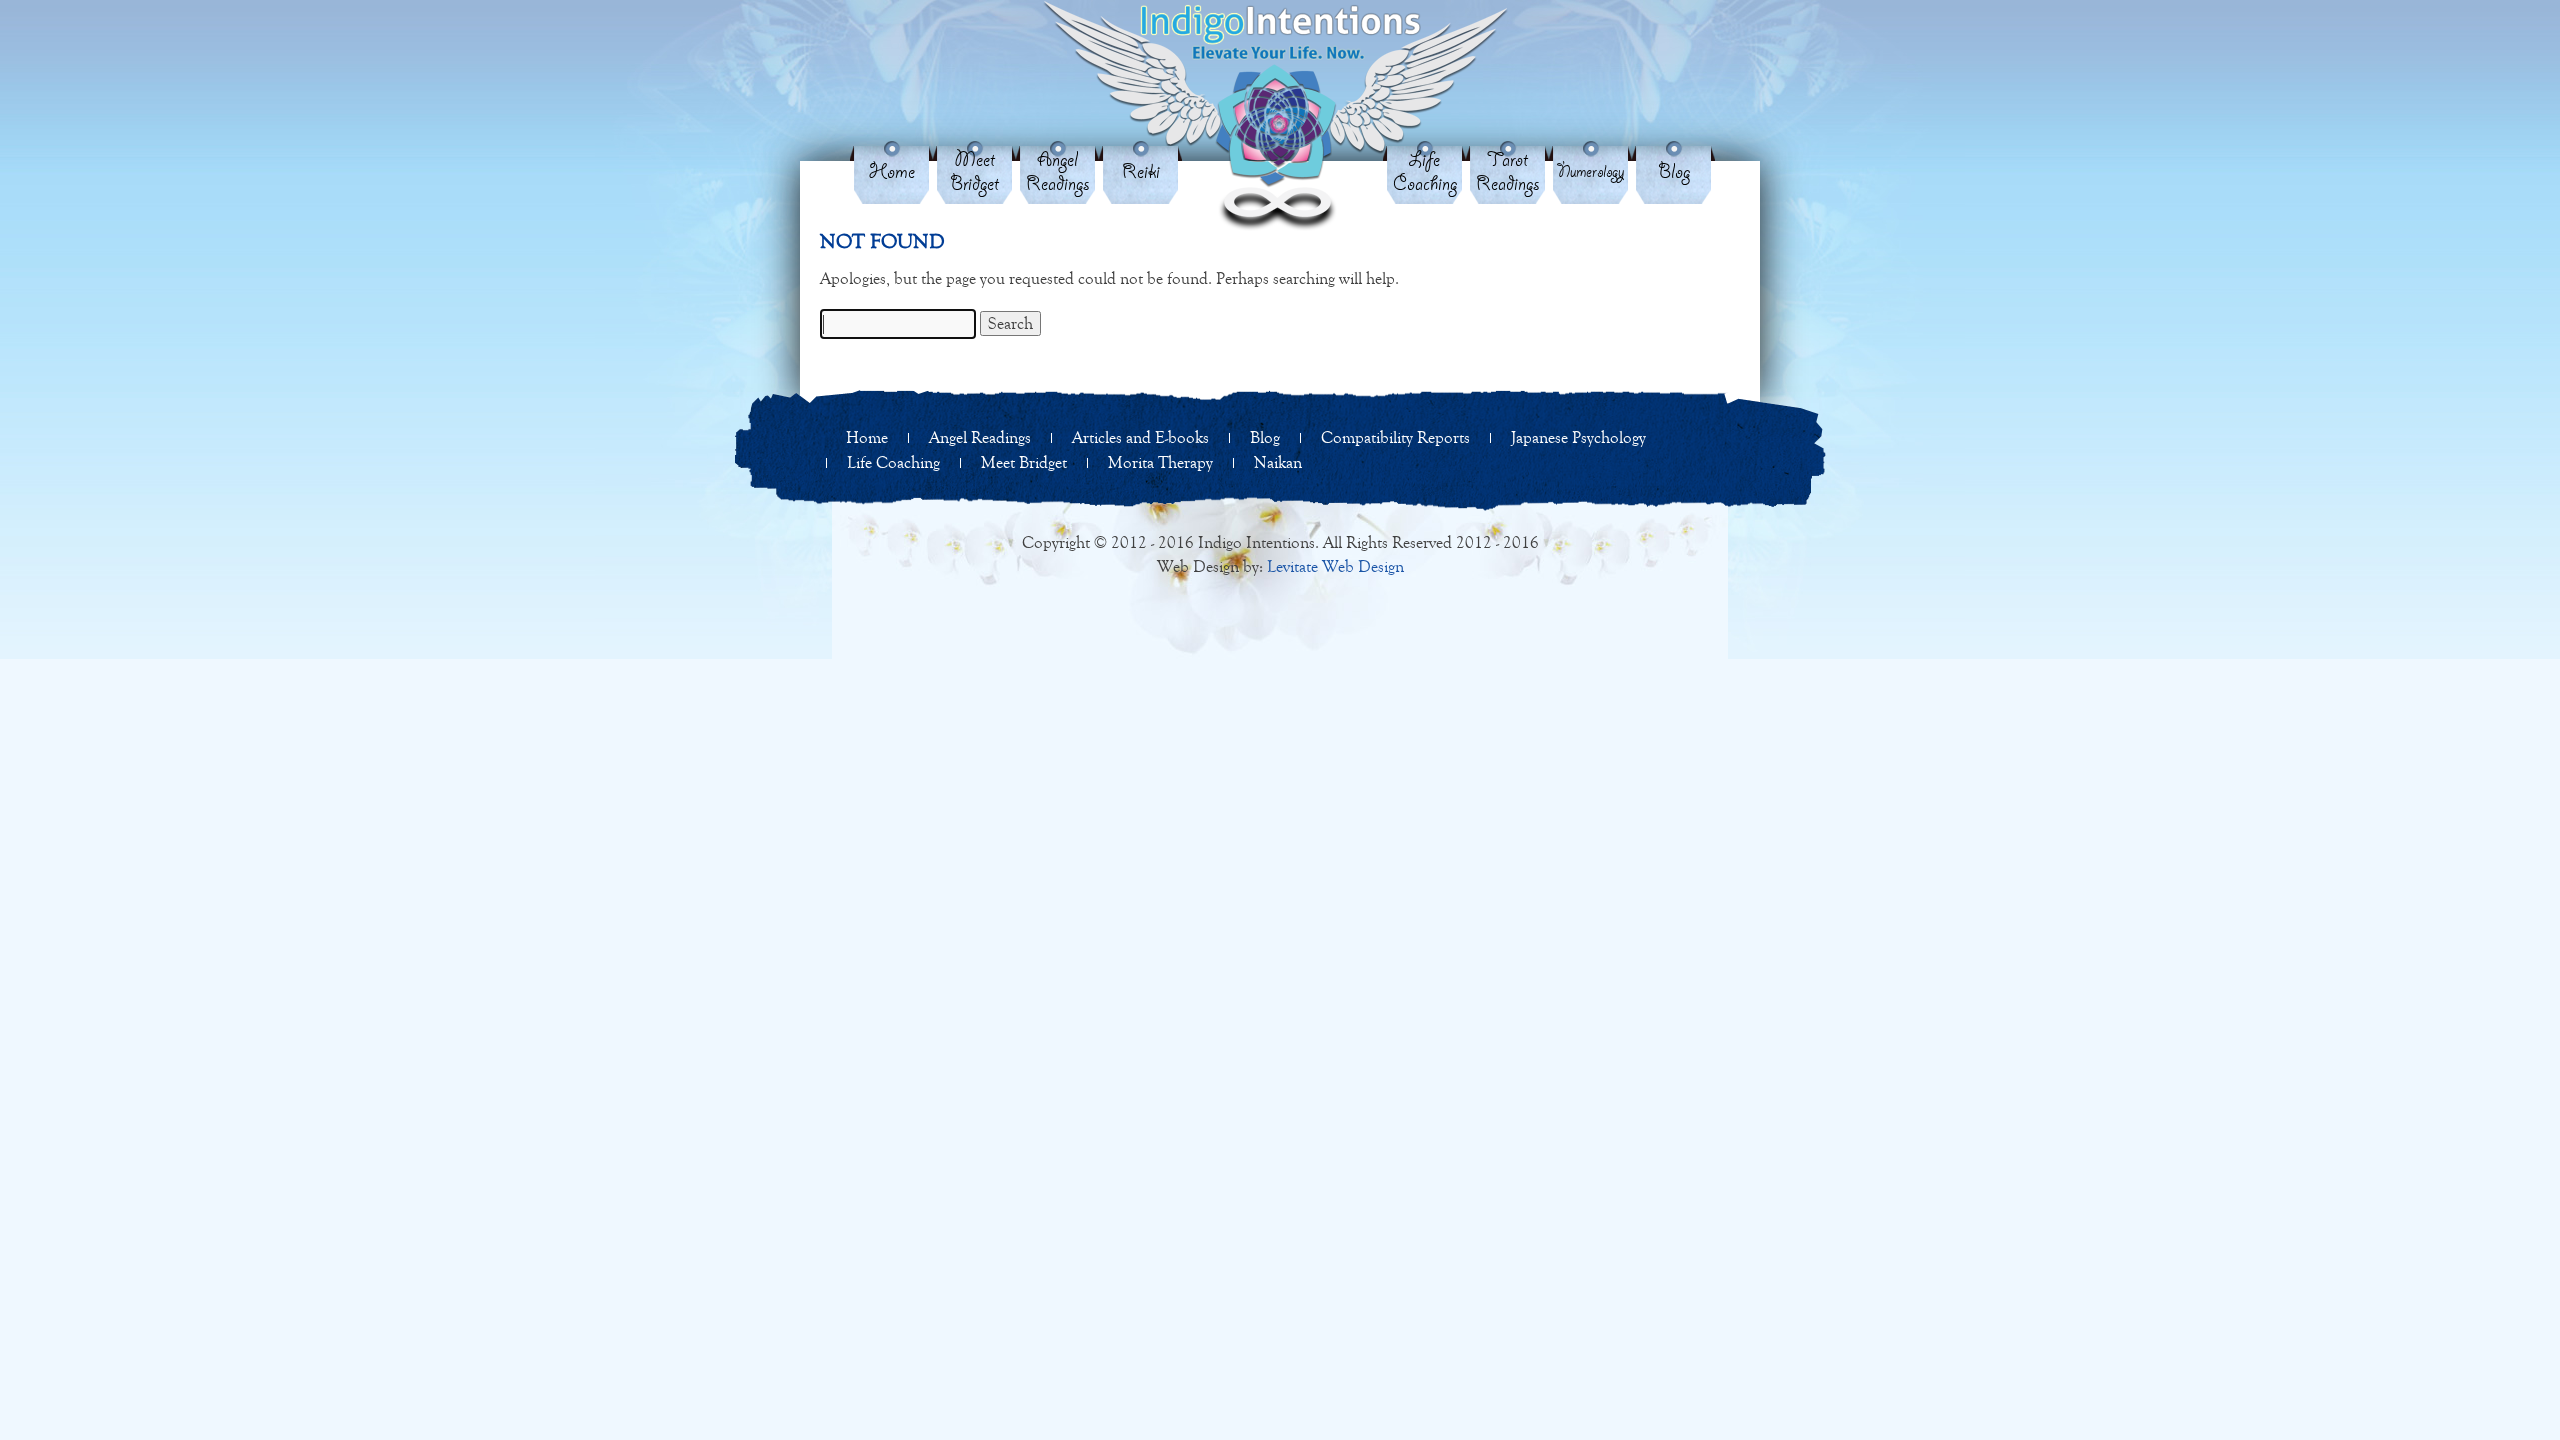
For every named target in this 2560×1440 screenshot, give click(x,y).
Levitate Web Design (1335, 566)
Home (892, 172)
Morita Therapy (1160, 462)
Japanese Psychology (1578, 437)
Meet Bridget (974, 172)
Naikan (1278, 462)
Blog (1674, 172)
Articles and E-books (1140, 437)
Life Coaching (1425, 172)
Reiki (1141, 172)
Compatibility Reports (1395, 437)
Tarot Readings (1508, 172)
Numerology (1590, 172)
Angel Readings (1058, 172)
